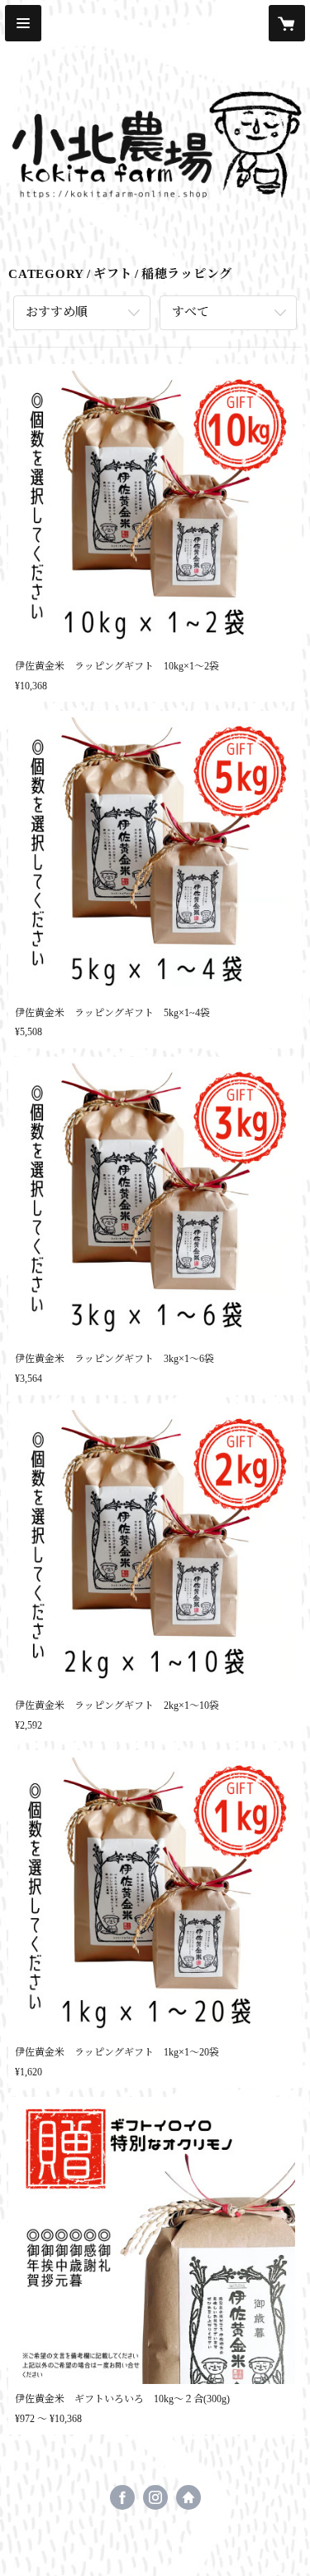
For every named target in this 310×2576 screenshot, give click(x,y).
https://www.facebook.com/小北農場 (122, 2497)
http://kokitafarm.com (188, 2497)
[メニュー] (23, 23)
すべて (191, 312)
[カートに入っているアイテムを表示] (287, 23)
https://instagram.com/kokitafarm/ (155, 2497)
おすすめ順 (57, 312)
